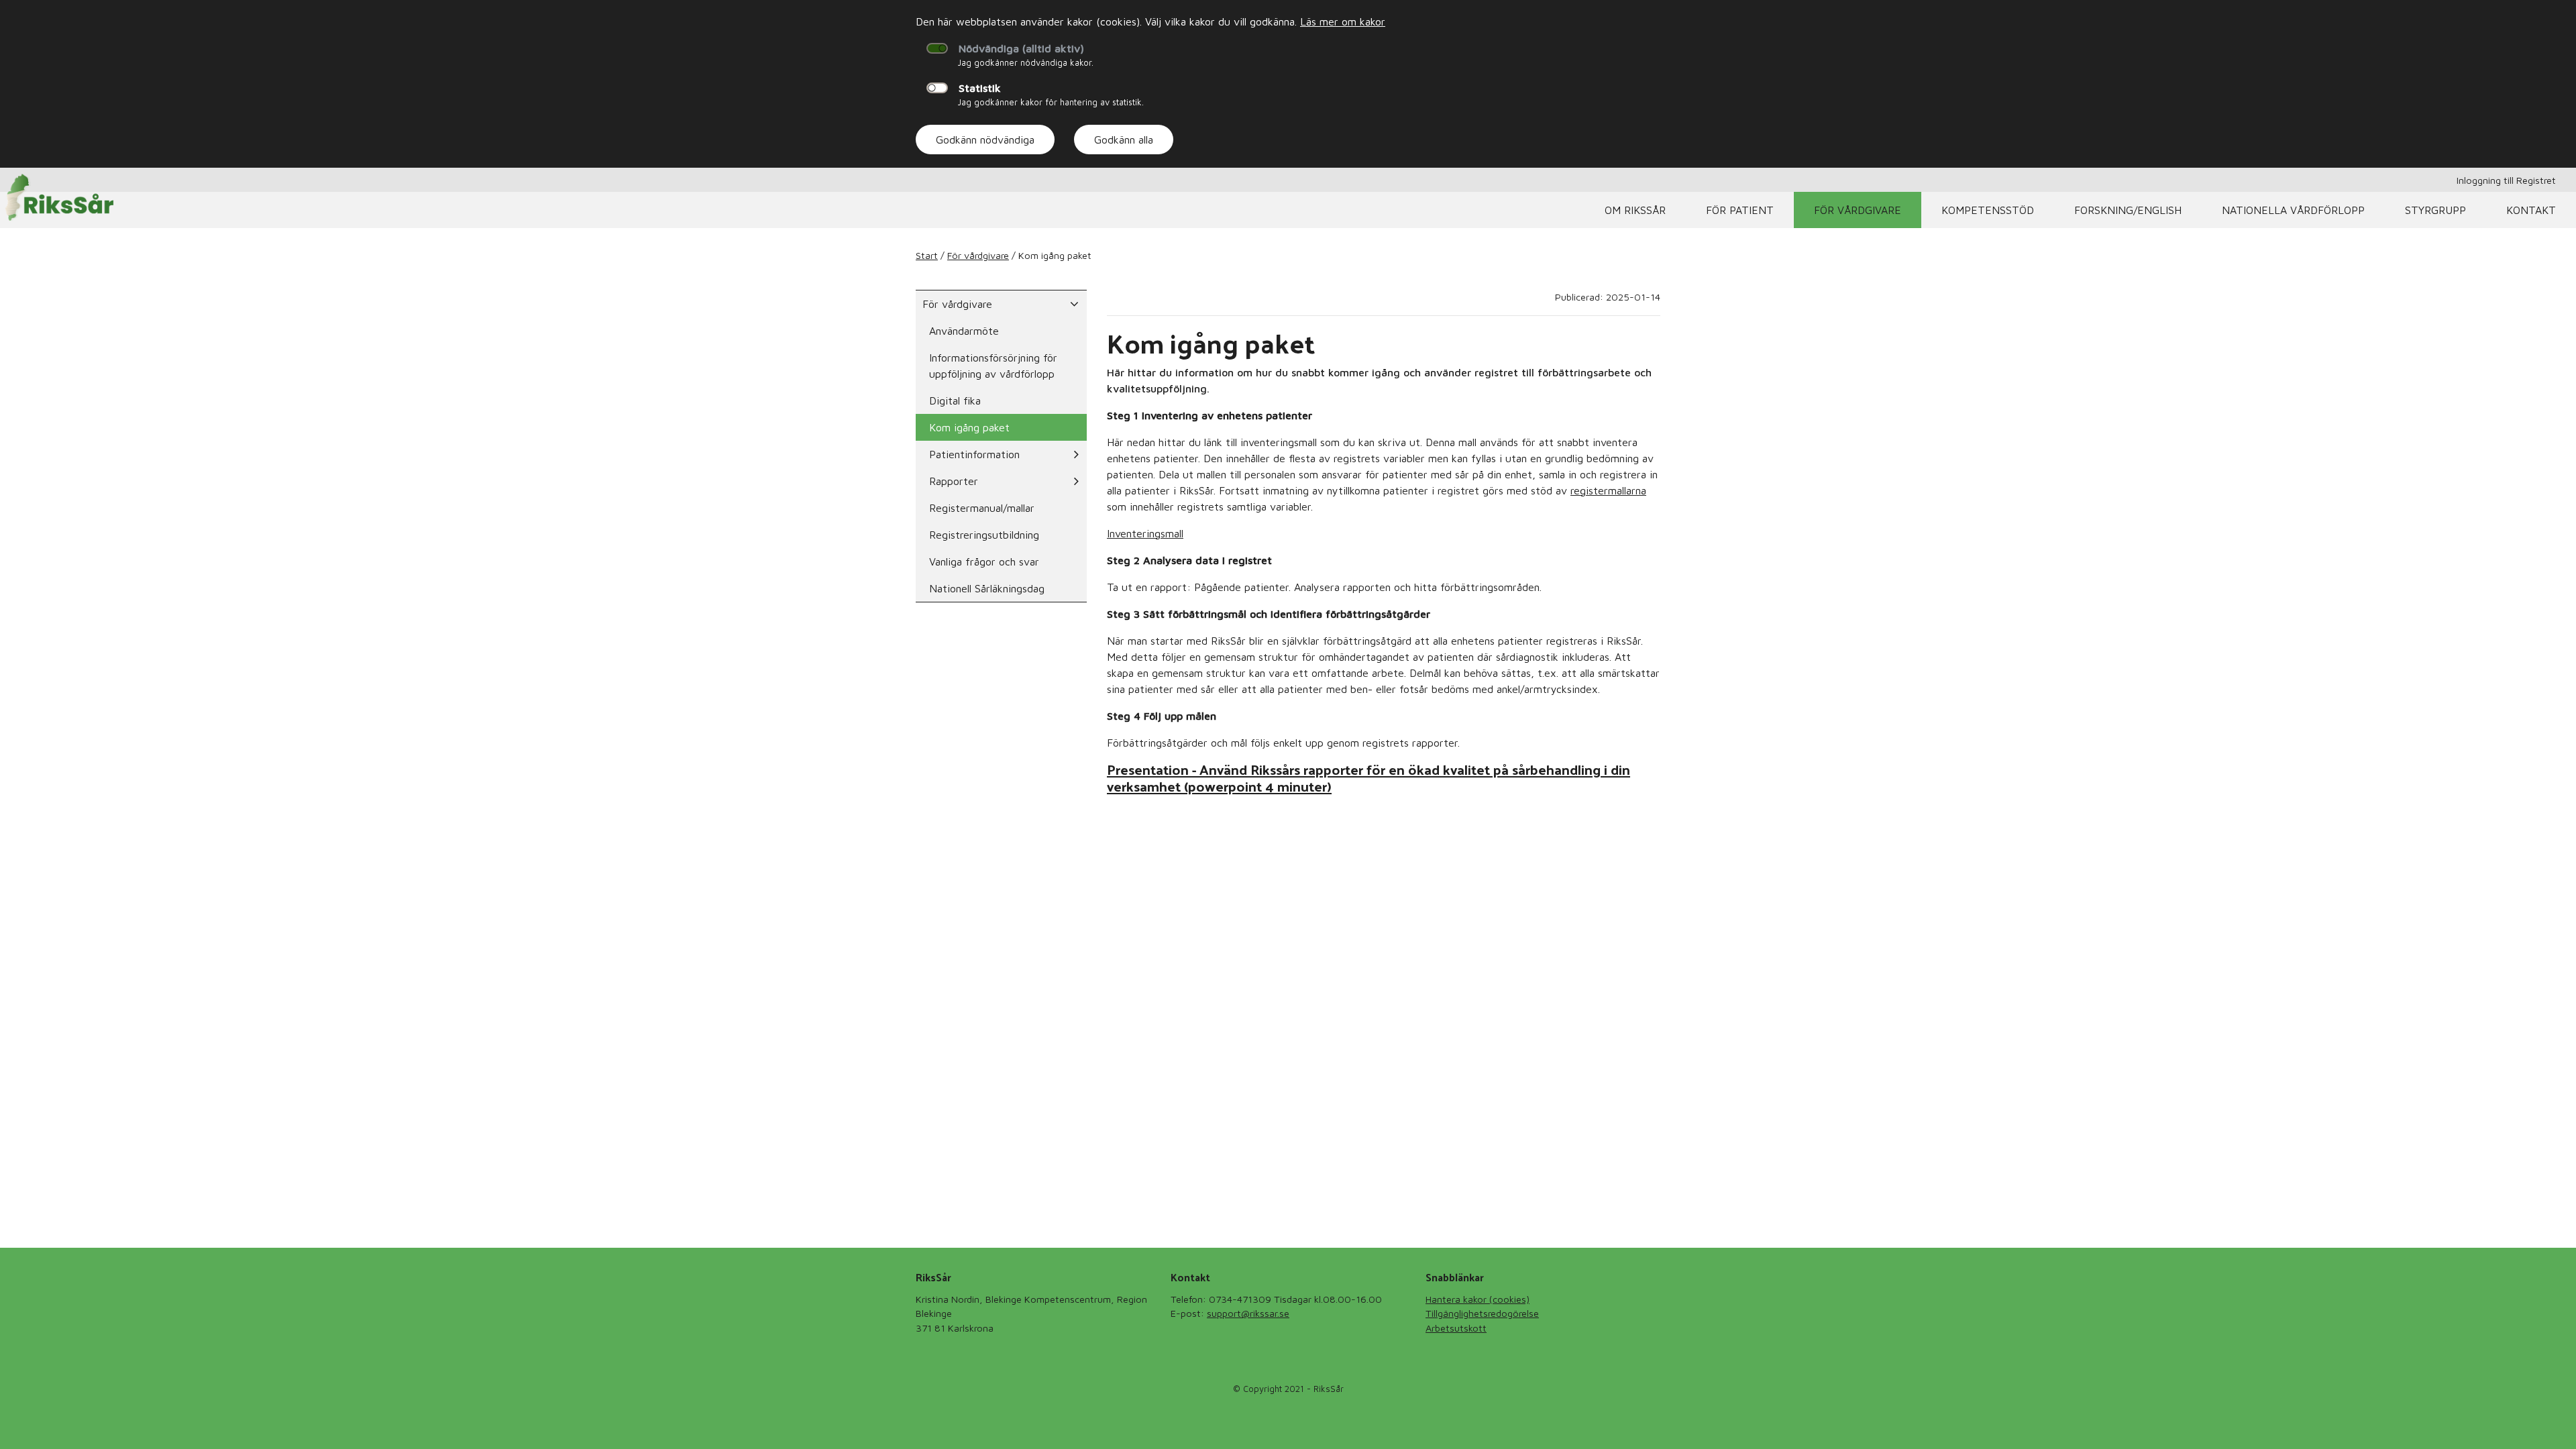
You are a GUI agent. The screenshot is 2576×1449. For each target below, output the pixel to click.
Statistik (980, 88)
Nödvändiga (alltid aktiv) (1021, 48)
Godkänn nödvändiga (985, 140)
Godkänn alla (1124, 140)
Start (927, 255)
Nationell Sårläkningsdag (987, 588)
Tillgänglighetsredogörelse (1482, 1313)
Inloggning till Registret (2506, 180)
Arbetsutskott (1456, 1328)
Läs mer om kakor (1343, 21)
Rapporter (954, 481)
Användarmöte (964, 331)
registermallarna (1608, 490)
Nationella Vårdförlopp (2293, 210)
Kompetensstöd (1988, 210)
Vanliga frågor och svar (984, 561)
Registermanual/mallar (982, 508)
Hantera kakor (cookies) (1478, 1299)
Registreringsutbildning (984, 535)
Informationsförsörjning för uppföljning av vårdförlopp (993, 366)
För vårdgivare (1858, 210)
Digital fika (955, 400)
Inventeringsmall (1145, 533)
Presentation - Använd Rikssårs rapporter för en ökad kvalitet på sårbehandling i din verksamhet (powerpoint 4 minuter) (1368, 777)
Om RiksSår (1635, 210)
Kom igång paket (969, 427)
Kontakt (2531, 210)
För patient (1740, 210)
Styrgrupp (2435, 210)
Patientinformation (974, 454)
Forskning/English (2128, 210)
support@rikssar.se (1248, 1313)
